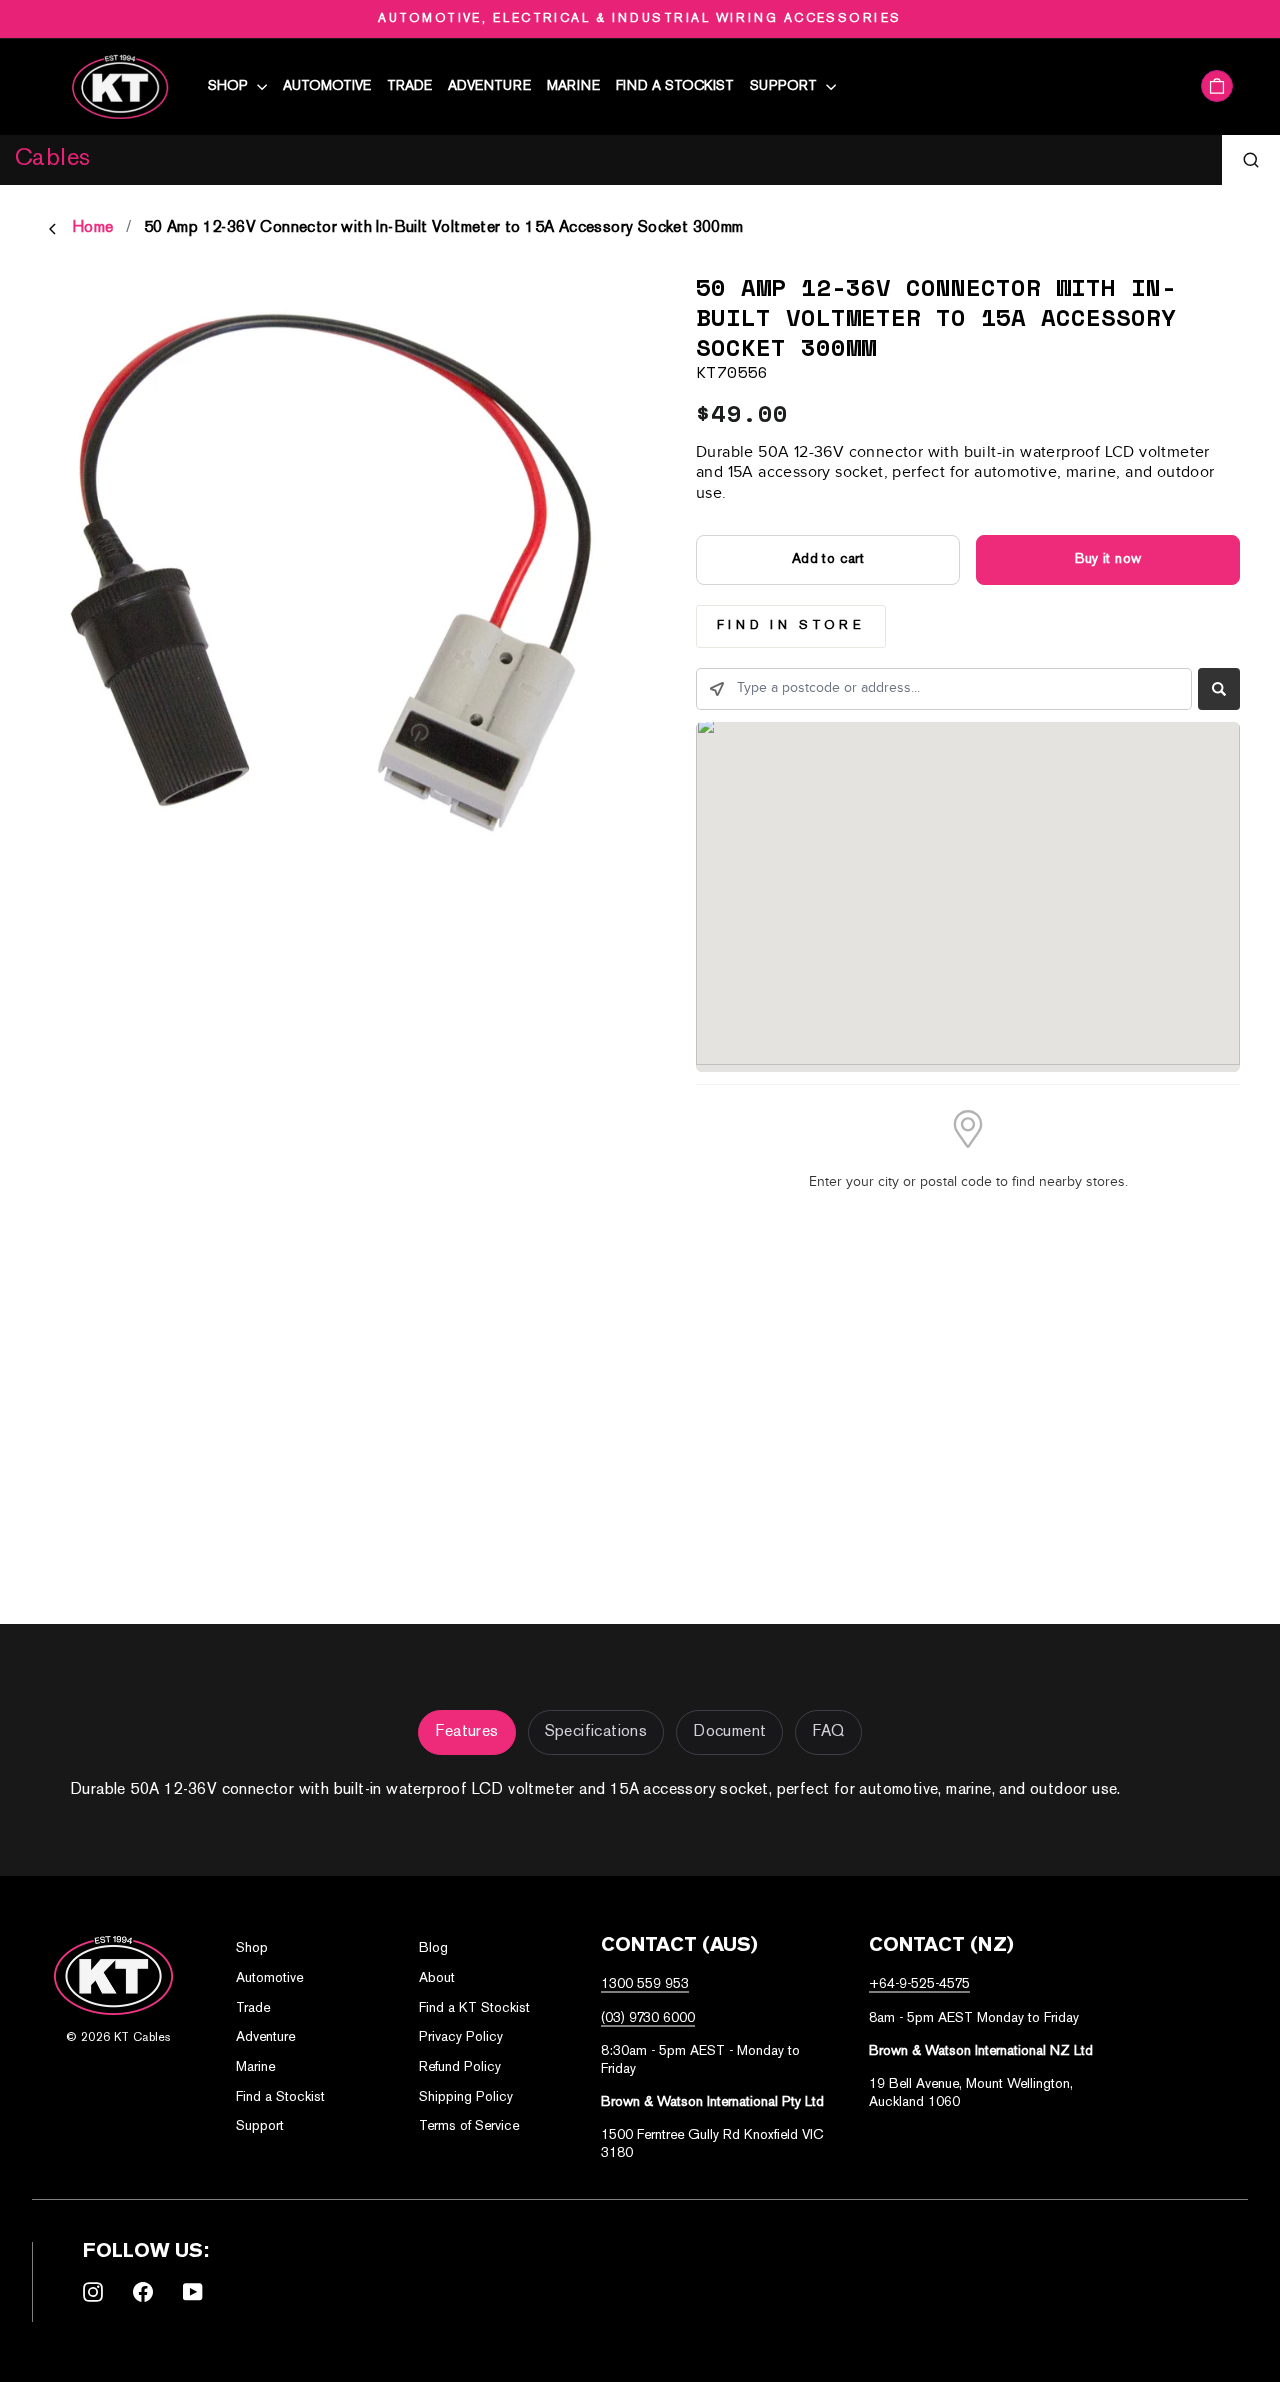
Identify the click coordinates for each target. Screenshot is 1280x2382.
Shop (230, 86)
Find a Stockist (675, 86)
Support (785, 86)
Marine (573, 86)
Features (466, 1732)
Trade (409, 86)
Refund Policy (460, 2067)
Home (93, 228)
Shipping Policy (466, 2097)
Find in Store (791, 626)
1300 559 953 (645, 1984)
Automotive (327, 86)
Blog (433, 1948)
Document (729, 1732)
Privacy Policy (461, 2037)
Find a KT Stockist (474, 2008)
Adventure (489, 86)
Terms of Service (469, 2126)
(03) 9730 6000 (648, 2018)
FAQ (828, 1732)
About (437, 1978)
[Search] (1251, 160)
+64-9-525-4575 (919, 1984)
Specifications (596, 1732)
